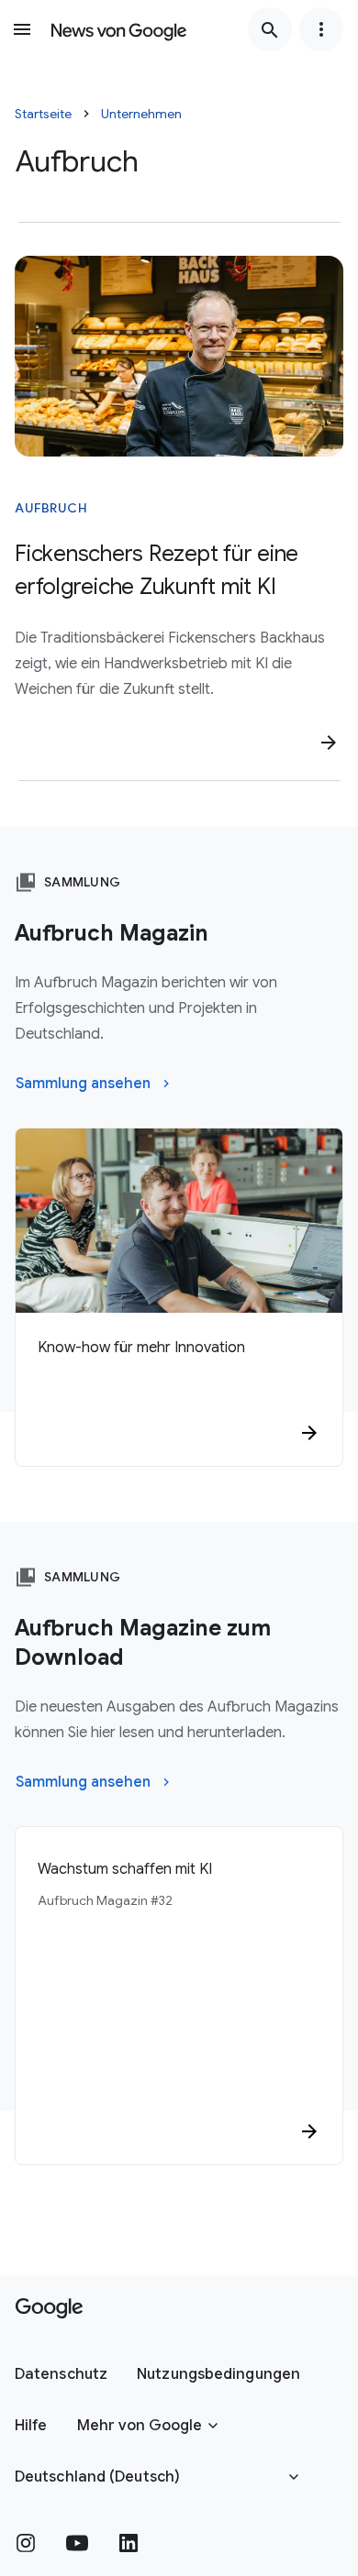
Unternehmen (141, 114)
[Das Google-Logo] (49, 2308)
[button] (61, 2374)
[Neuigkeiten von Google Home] (119, 29)
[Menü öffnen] (22, 29)
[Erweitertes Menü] (321, 29)
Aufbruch (51, 508)
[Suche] (270, 29)
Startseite (43, 114)
